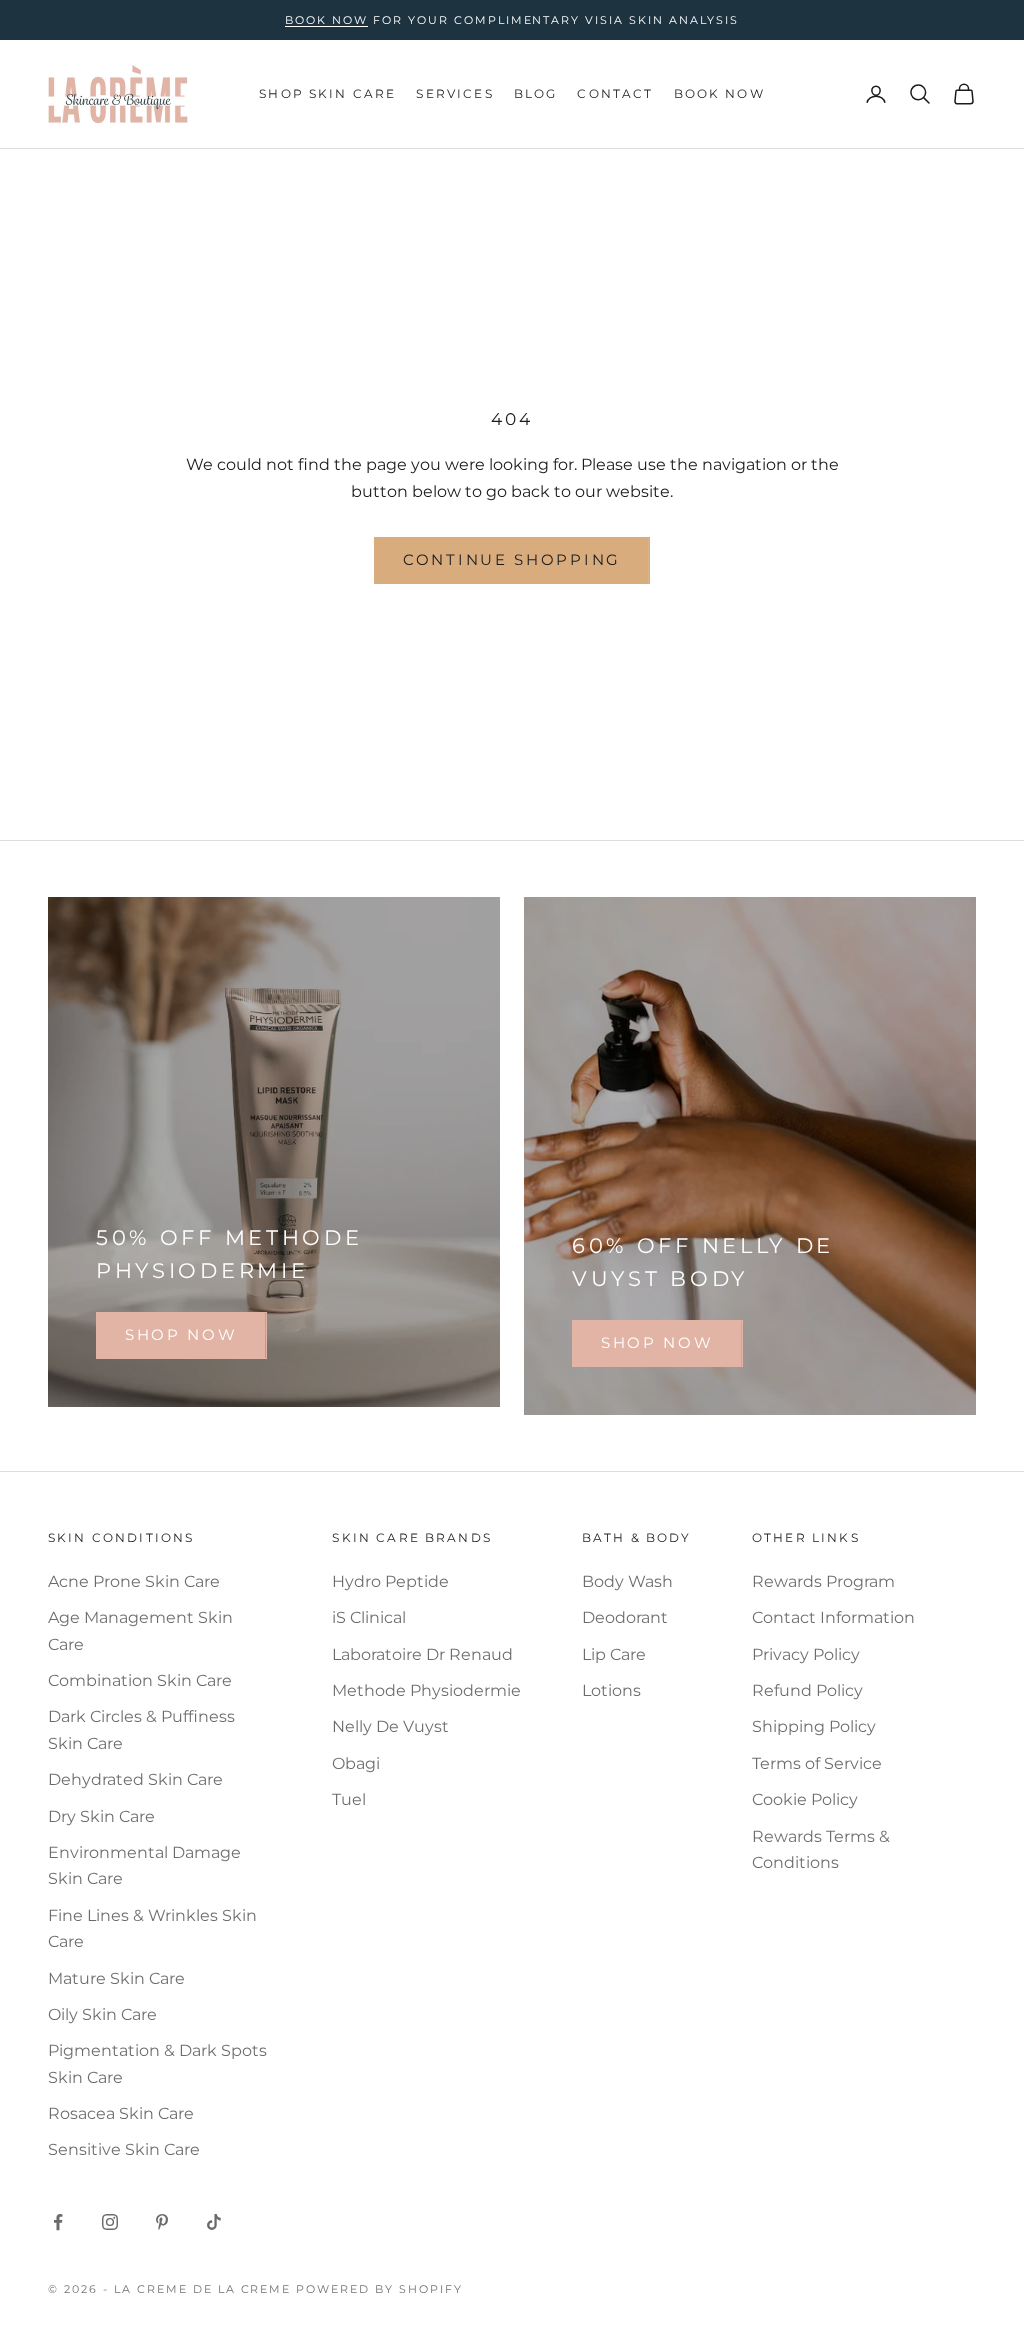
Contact (615, 93)
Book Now (719, 93)
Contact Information (833, 1617)
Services (454, 93)
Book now (326, 20)
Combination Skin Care (140, 1680)
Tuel (349, 1799)
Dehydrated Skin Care (135, 1779)
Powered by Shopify (379, 2289)
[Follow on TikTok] (214, 2222)
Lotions (611, 1690)
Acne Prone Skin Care (134, 1581)
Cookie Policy (805, 1799)
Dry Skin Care (101, 1816)
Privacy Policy (806, 1654)
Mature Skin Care (116, 1978)
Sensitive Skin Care (124, 2149)
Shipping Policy (814, 1726)
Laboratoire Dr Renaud (422, 1654)
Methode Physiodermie (426, 1690)
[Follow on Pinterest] (162, 2222)
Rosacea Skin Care (121, 2113)
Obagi (356, 1763)
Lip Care (614, 1654)
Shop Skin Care (327, 93)
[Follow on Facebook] (58, 2222)
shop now (181, 1334)
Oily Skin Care (102, 2014)
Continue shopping (512, 559)
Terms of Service (817, 1763)
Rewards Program (823, 1581)
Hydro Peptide (390, 1581)
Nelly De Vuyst (390, 1726)
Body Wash (627, 1581)
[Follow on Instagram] (110, 2222)
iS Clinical (369, 1617)
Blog (536, 93)
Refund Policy (807, 1690)
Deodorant (625, 1617)
